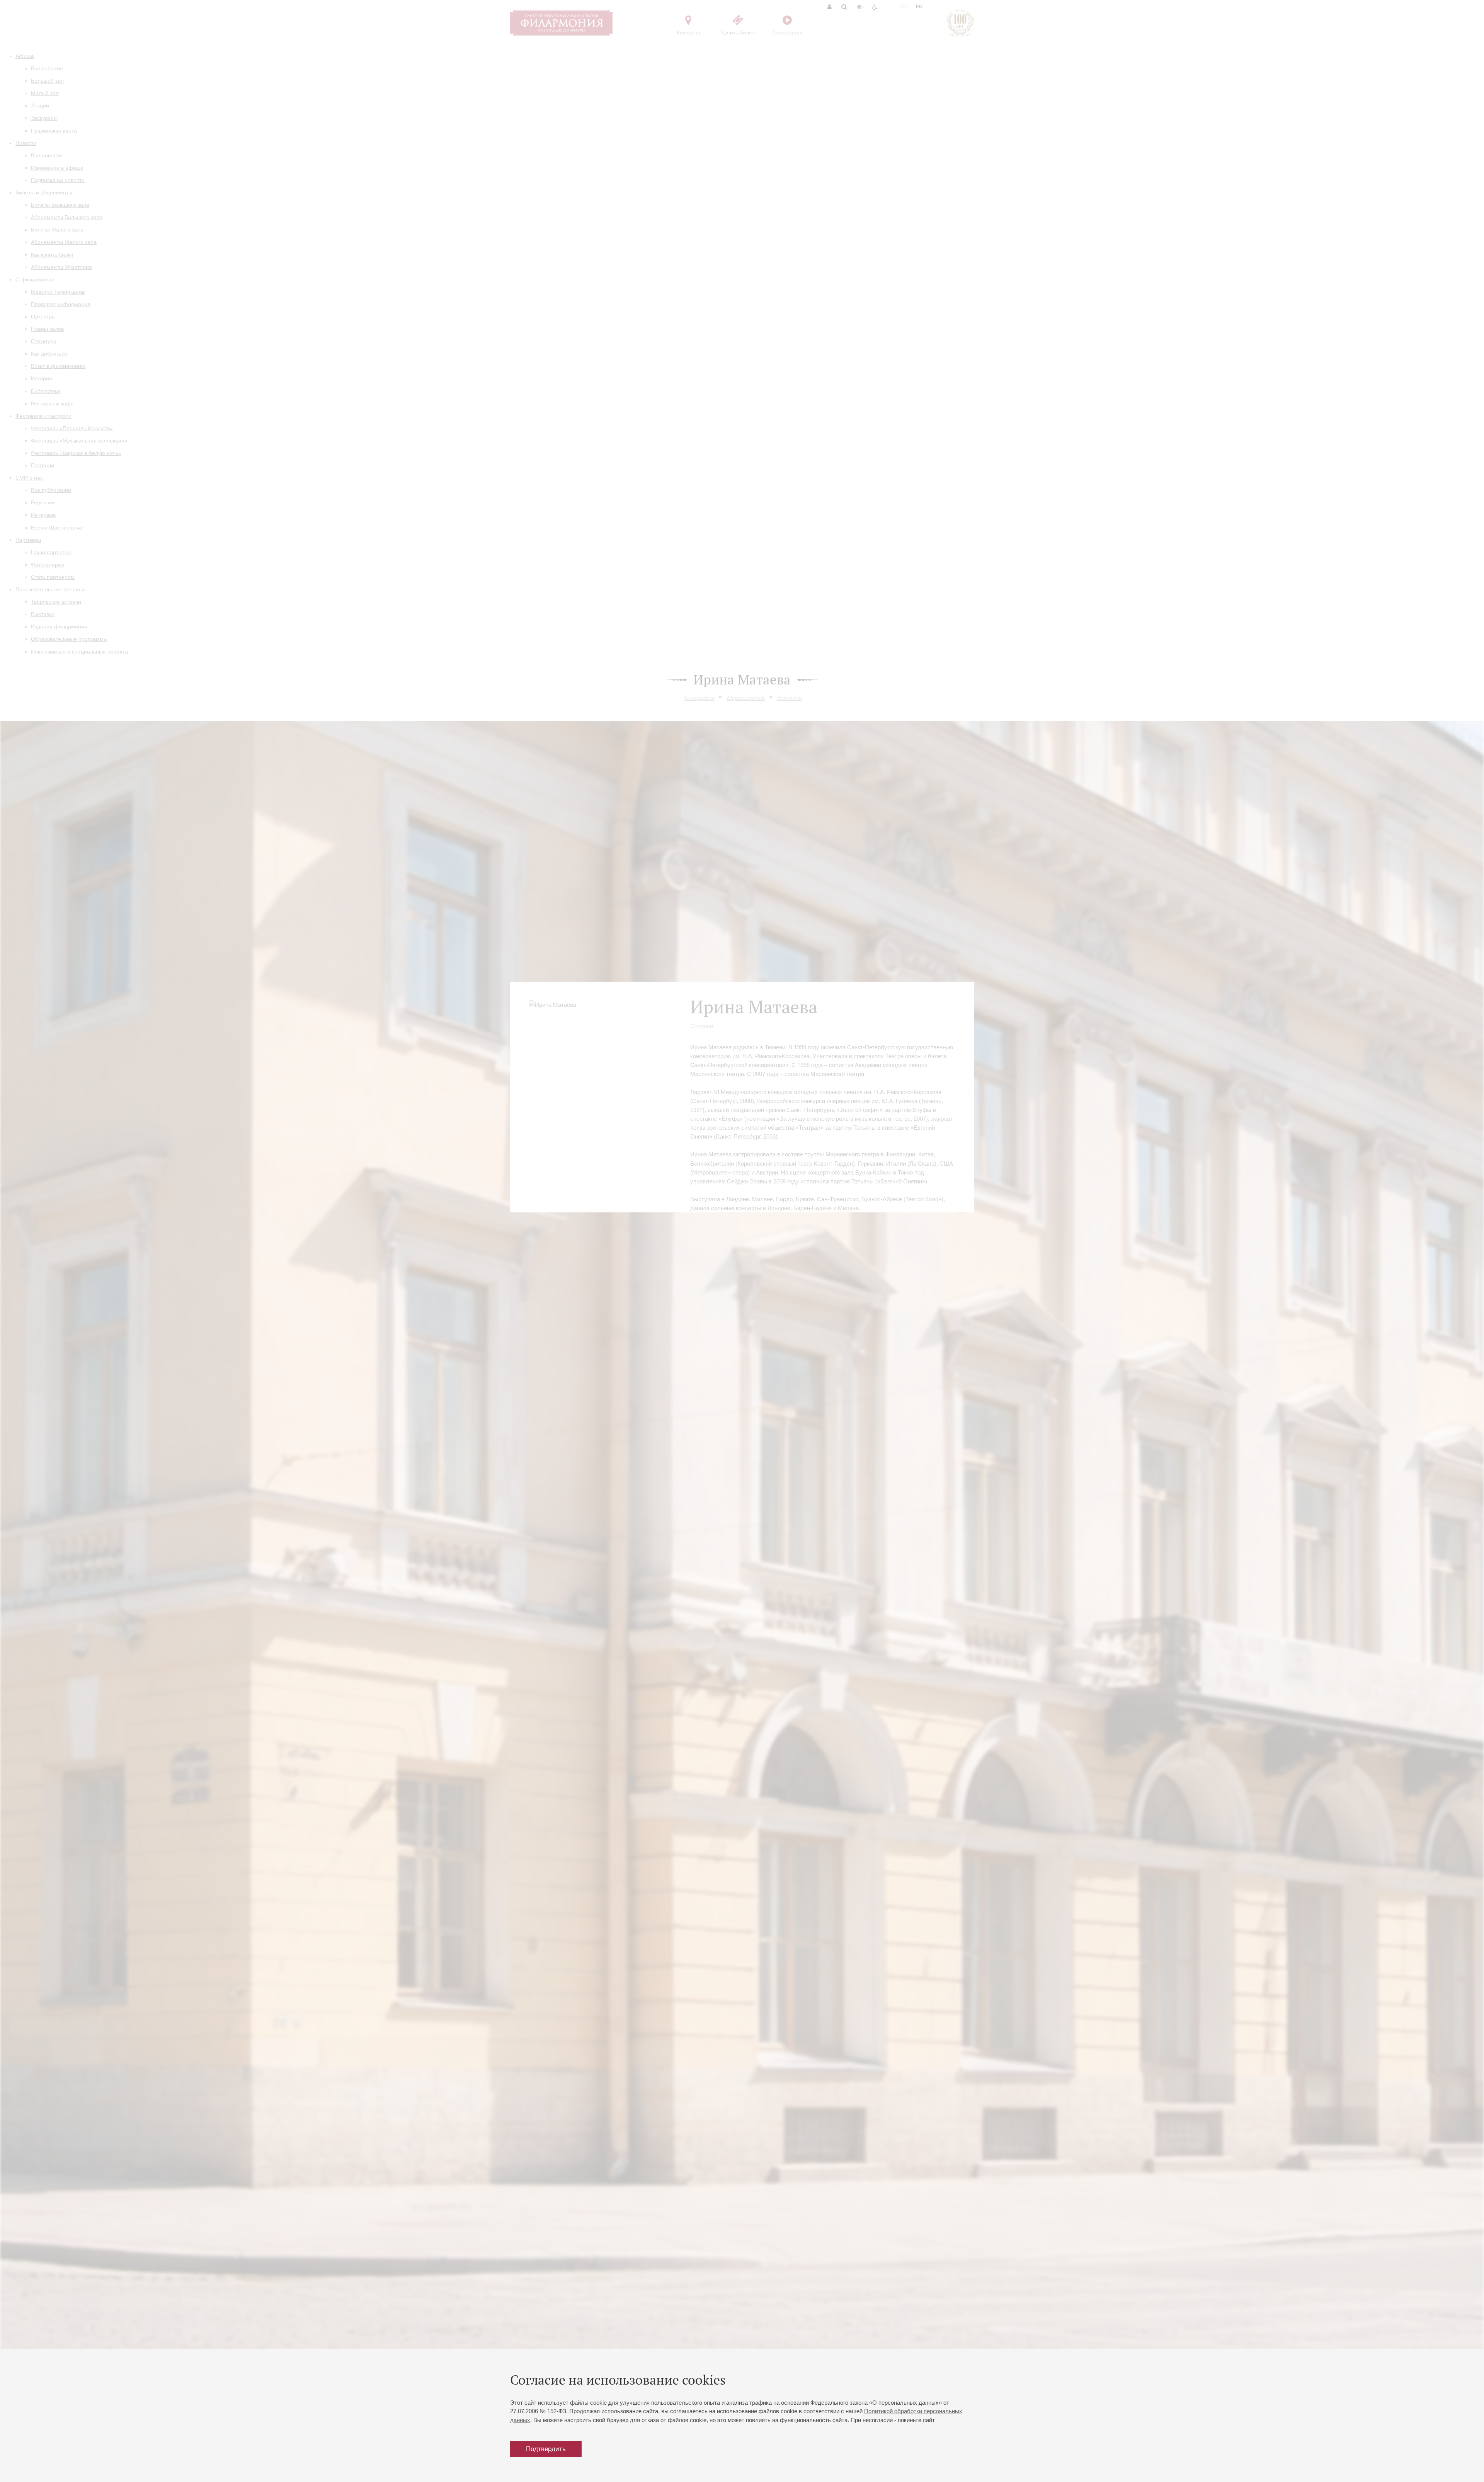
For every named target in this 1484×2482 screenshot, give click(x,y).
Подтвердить (546, 2449)
